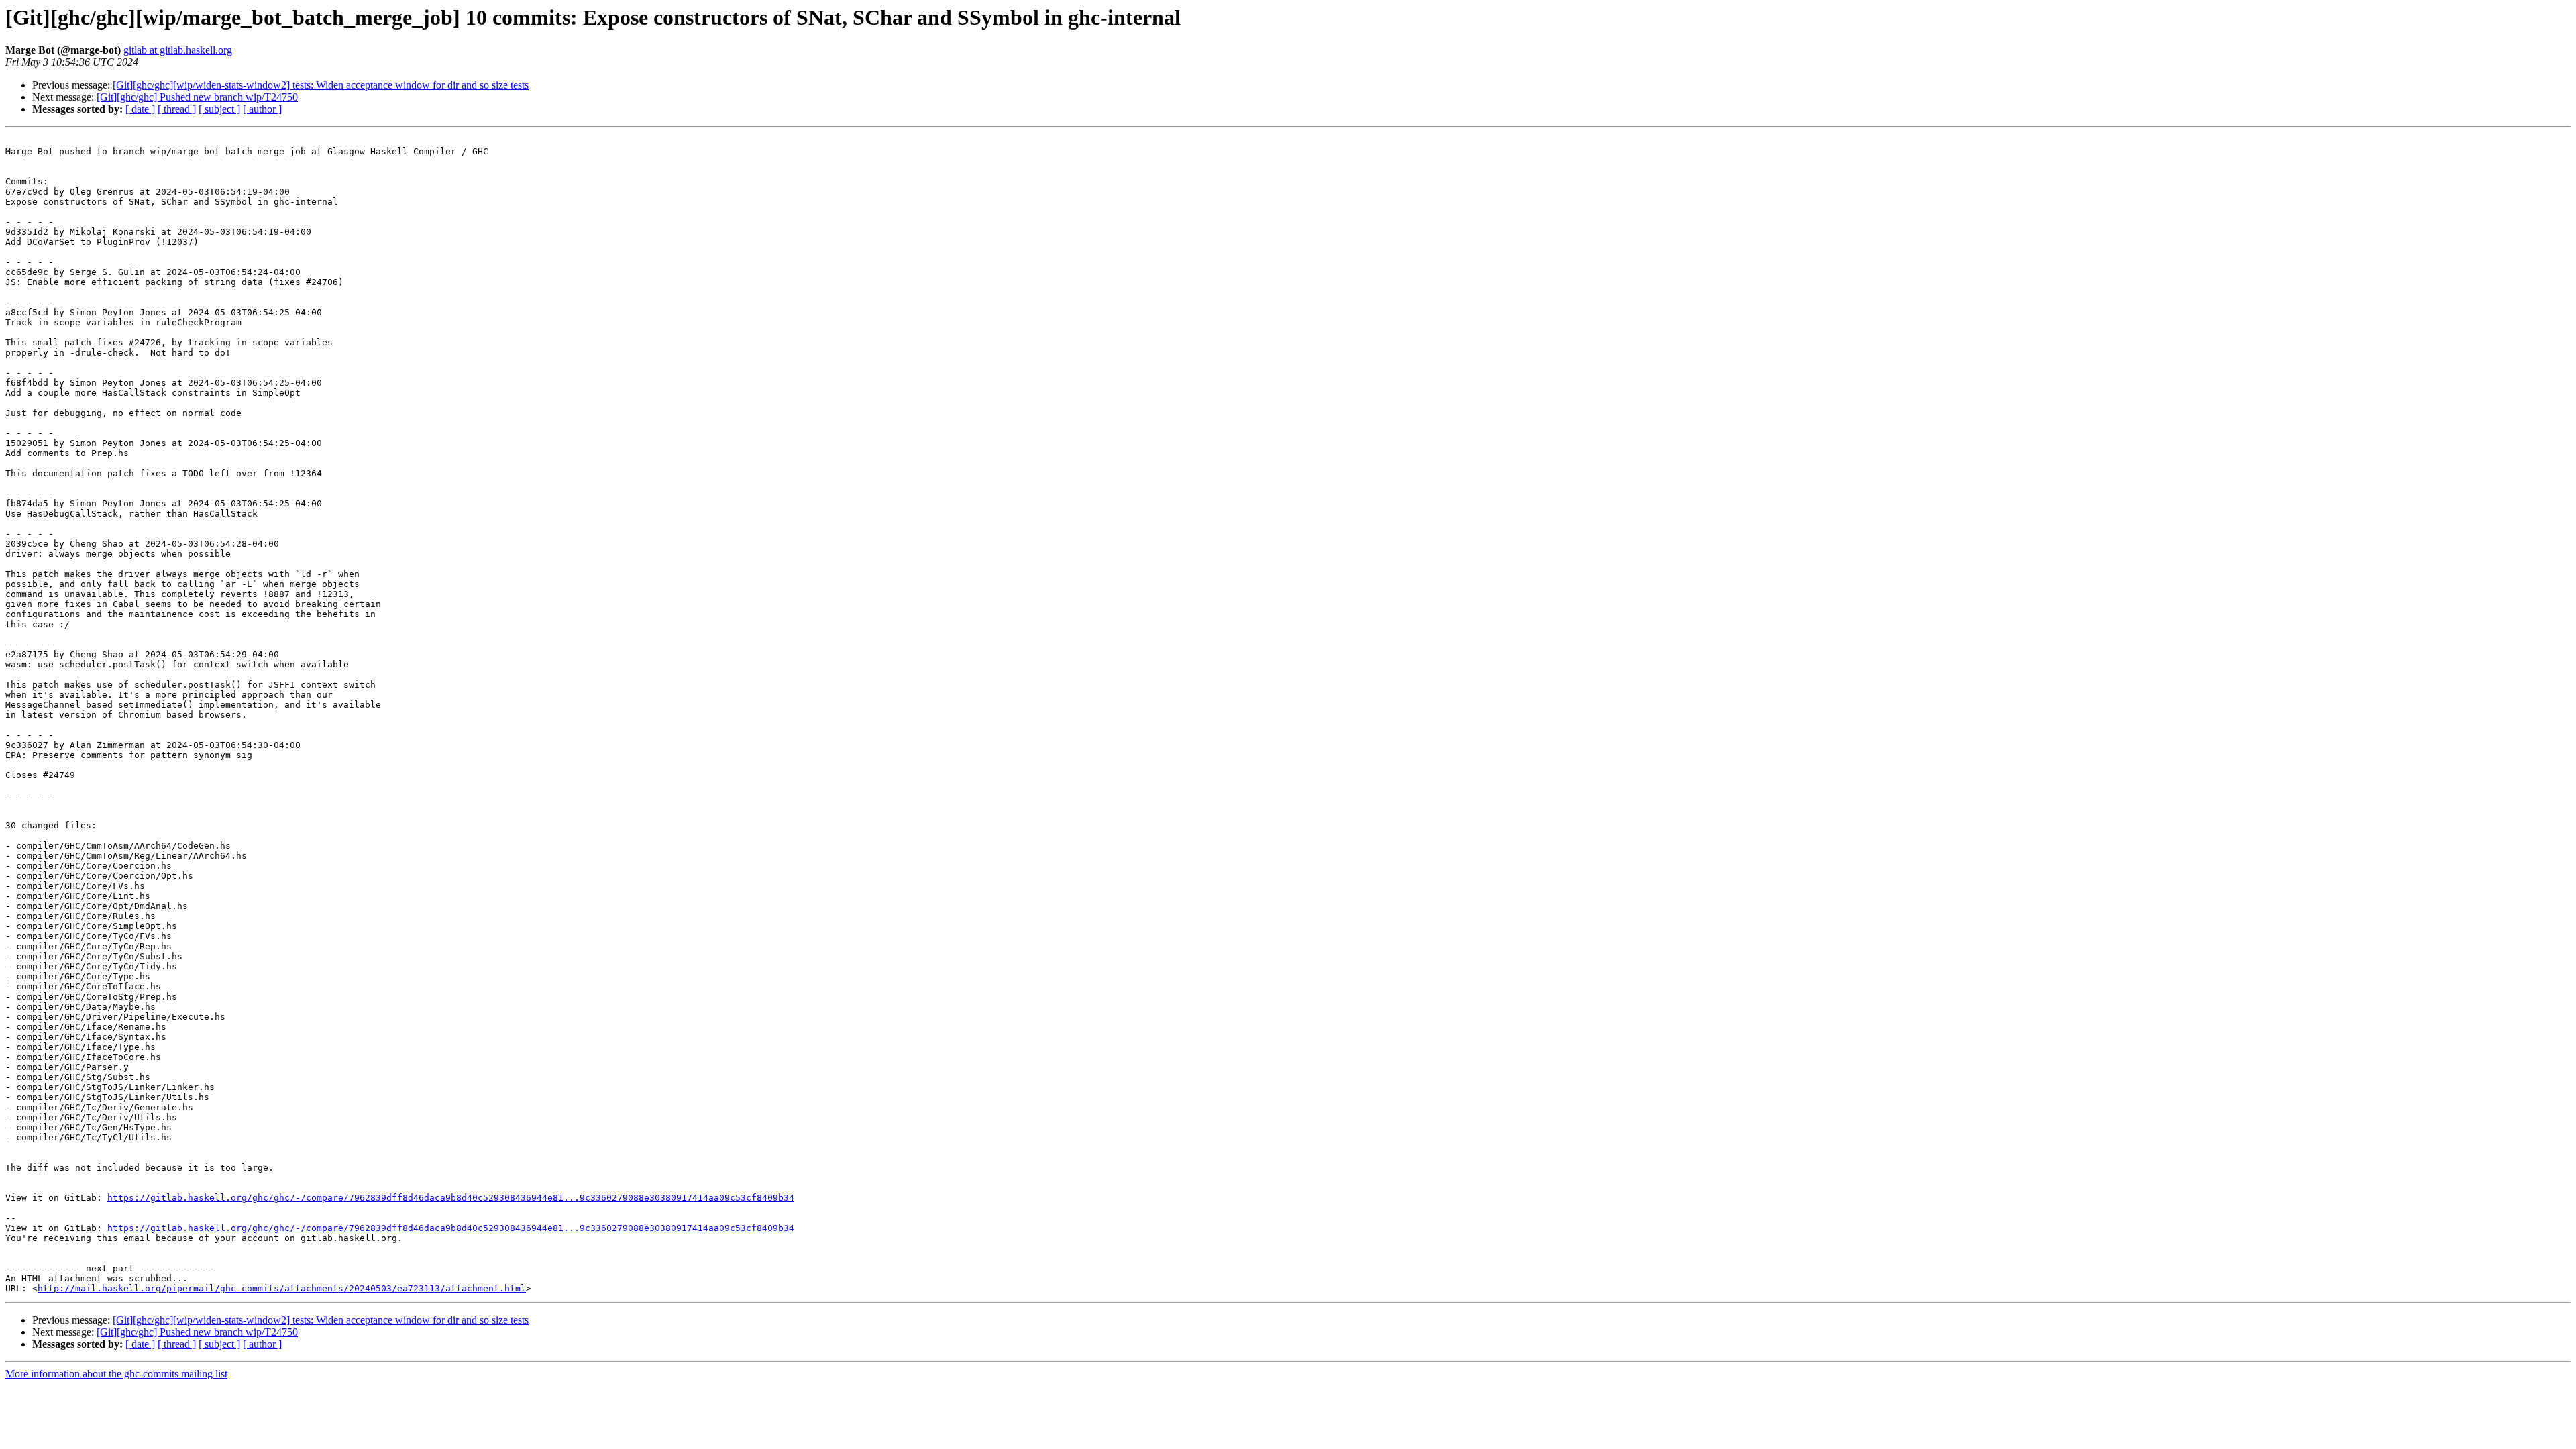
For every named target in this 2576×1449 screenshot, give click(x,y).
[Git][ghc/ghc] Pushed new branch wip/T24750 (197, 97)
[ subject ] (219, 109)
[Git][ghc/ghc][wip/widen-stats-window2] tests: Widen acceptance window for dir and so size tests (321, 85)
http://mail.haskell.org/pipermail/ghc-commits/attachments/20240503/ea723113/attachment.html (282, 1288)
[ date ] (140, 109)
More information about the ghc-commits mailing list (116, 1374)
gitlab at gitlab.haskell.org (178, 50)
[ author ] (262, 109)
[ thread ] (177, 109)
